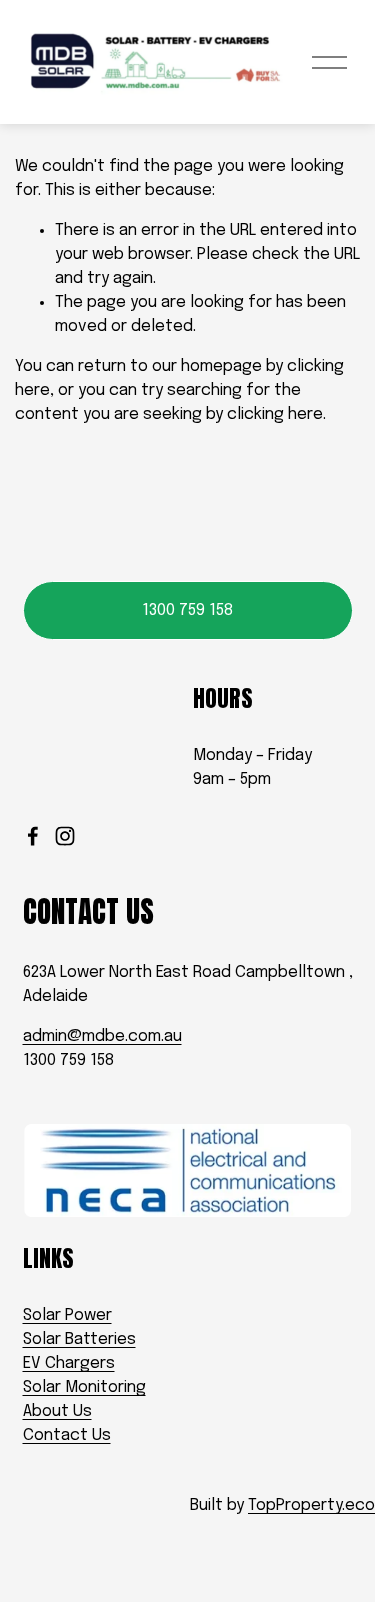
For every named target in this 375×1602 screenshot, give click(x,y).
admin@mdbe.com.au (102, 1036)
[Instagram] (65, 836)
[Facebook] (33, 836)
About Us (57, 1411)
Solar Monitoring (84, 1387)
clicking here (275, 414)
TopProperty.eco (311, 1505)
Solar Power (67, 1315)
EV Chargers (69, 1363)
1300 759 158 (187, 610)
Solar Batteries (79, 1339)
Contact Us (67, 1435)
